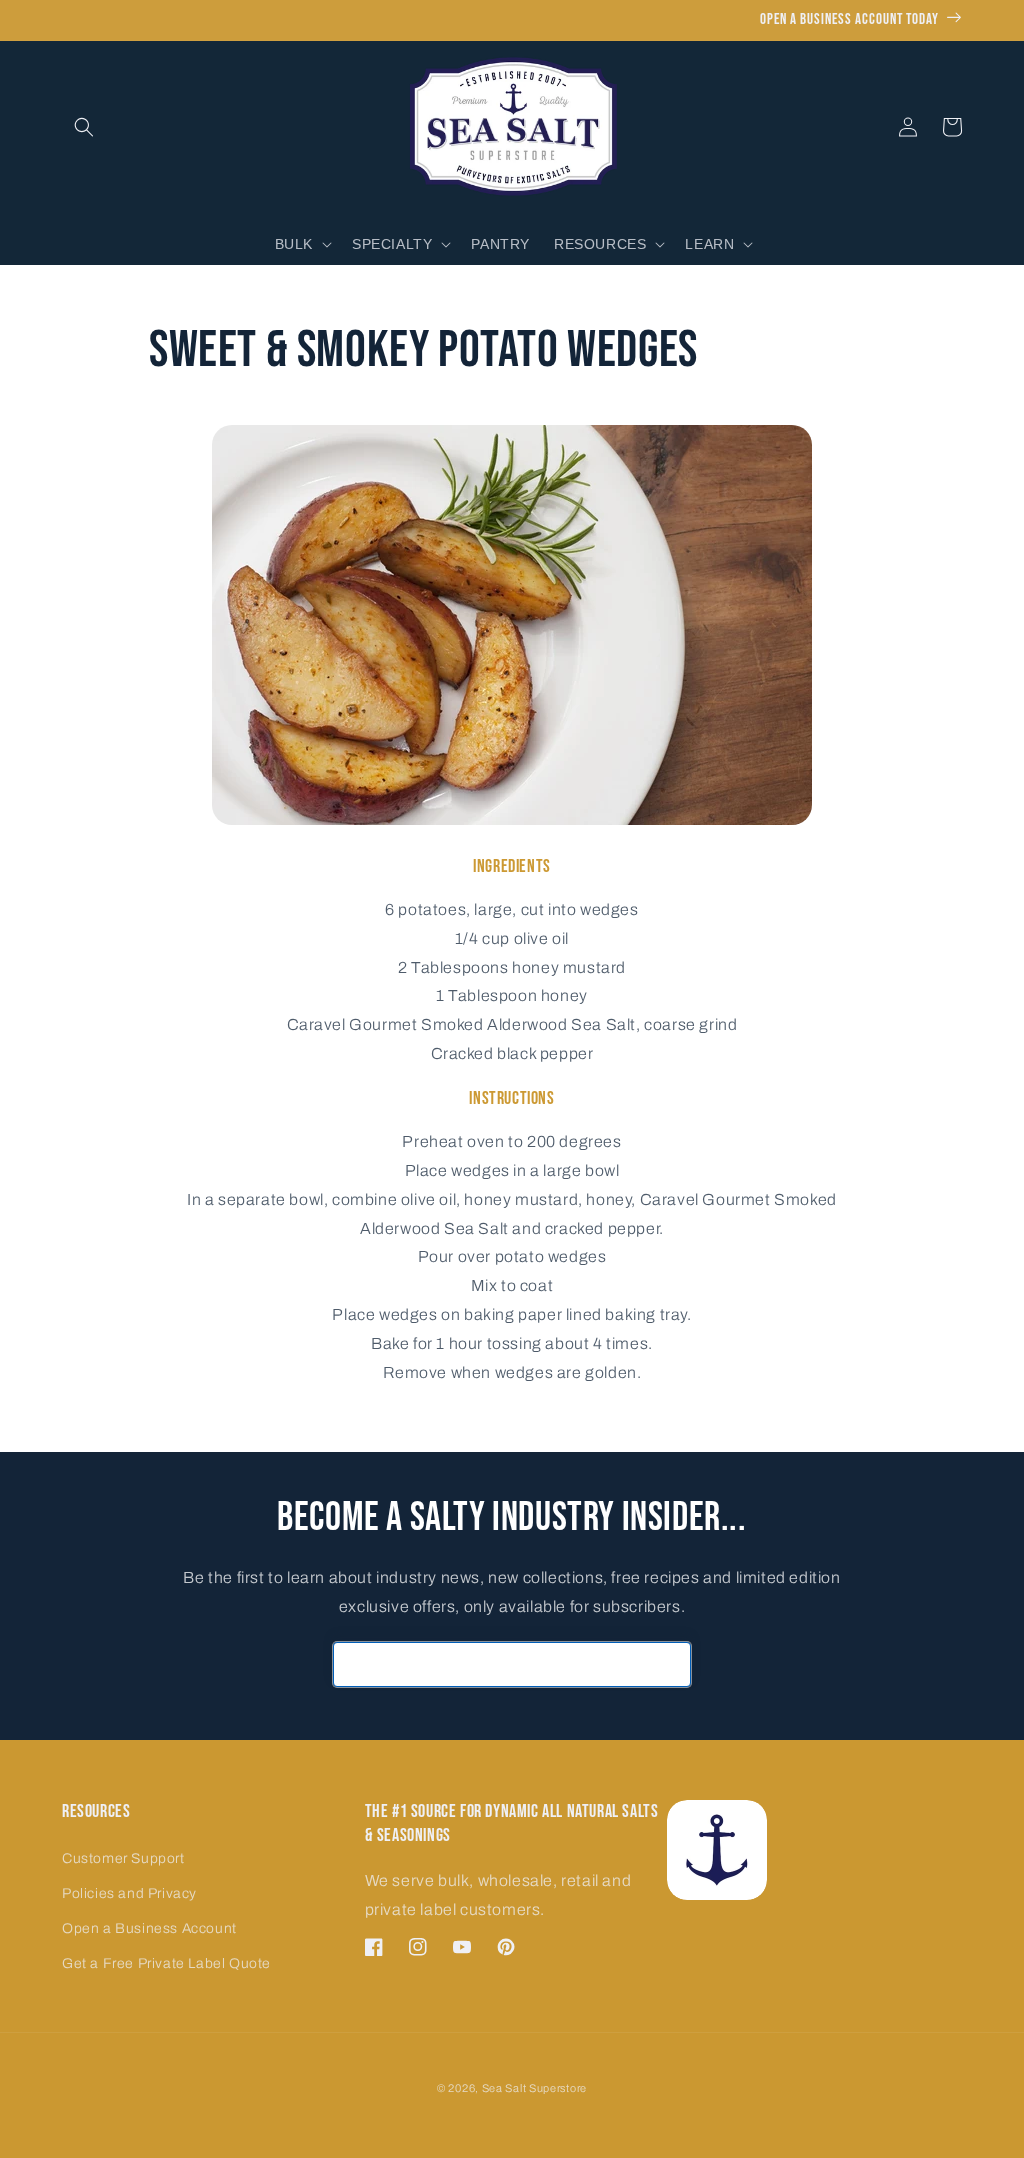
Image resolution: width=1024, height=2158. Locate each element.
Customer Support (123, 1858)
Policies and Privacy (129, 1893)
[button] (84, 127)
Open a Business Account (149, 1928)
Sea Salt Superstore (534, 2088)
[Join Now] (669, 1664)
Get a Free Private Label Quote (166, 1963)
